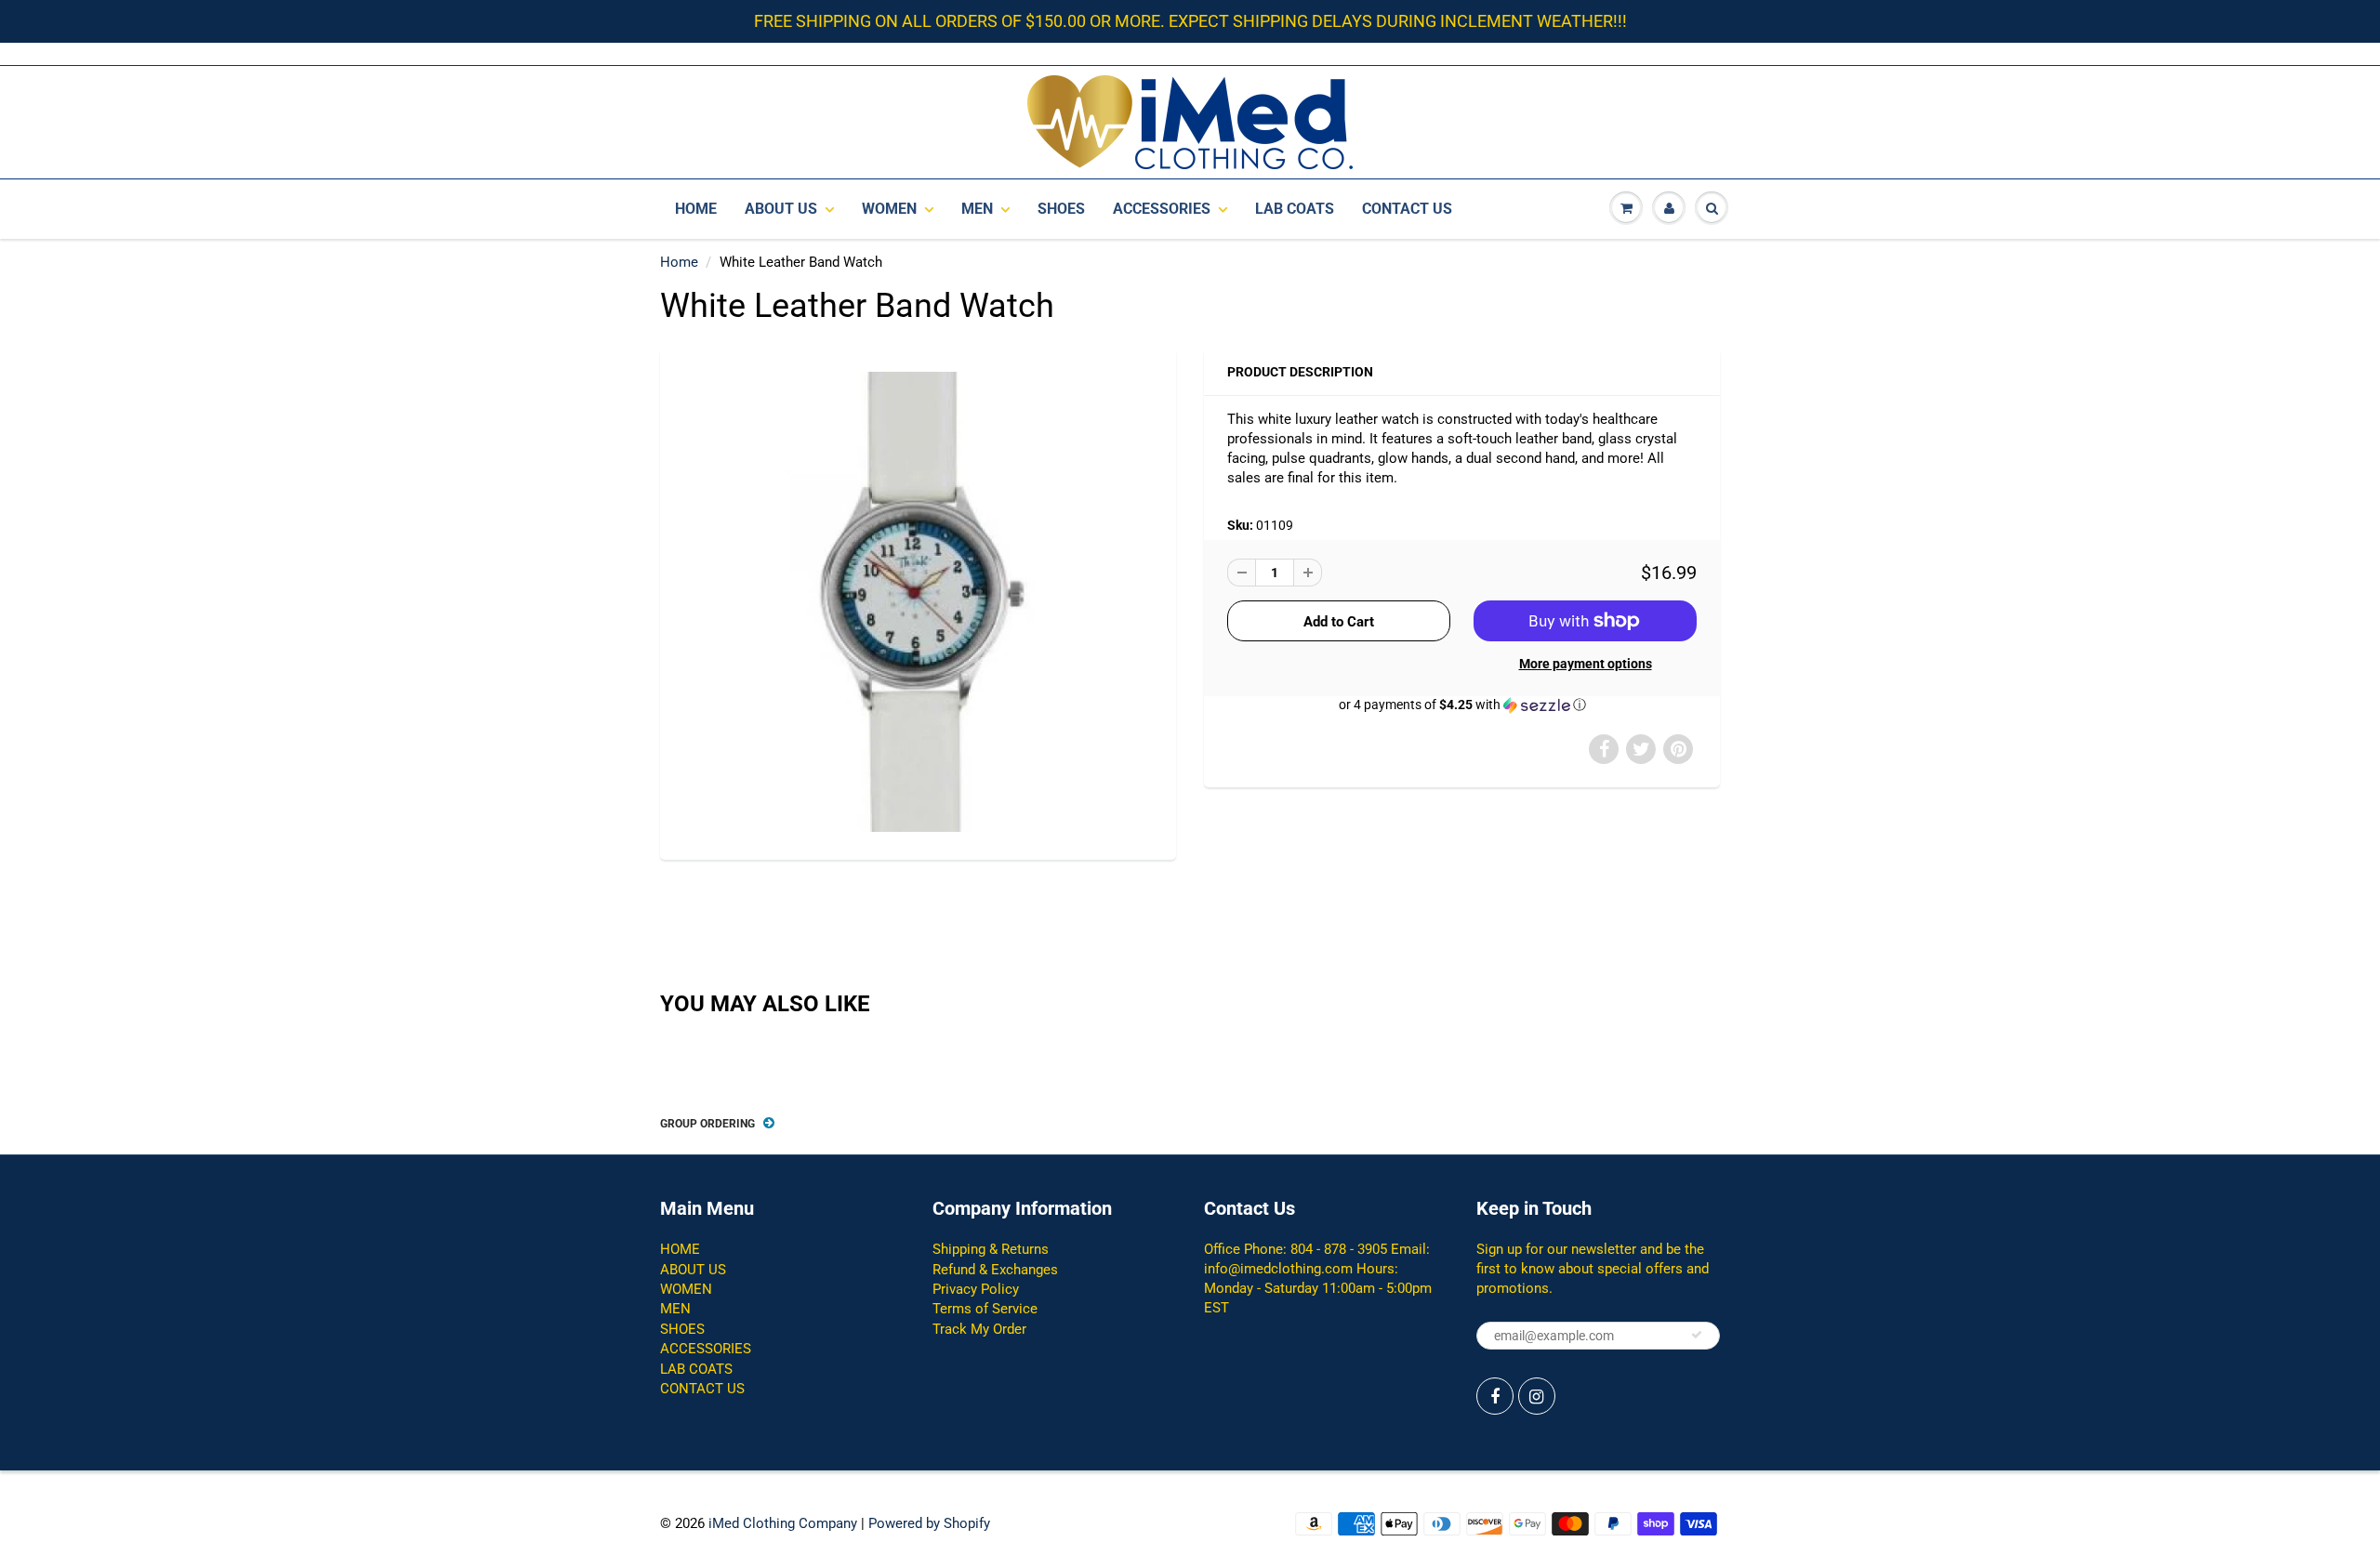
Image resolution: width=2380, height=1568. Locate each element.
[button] (1462, 705)
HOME (696, 209)
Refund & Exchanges (995, 1270)
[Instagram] (1537, 1396)
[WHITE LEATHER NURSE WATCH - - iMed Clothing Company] (918, 602)
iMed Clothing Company (783, 1523)
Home (679, 262)
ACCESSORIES (1162, 209)
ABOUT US (781, 209)
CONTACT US (1407, 209)
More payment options (1586, 664)
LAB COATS (1295, 209)
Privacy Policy (976, 1289)
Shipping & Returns (991, 1249)
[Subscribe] (1697, 1335)
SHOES (1061, 209)
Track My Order (979, 1329)
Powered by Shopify (929, 1523)
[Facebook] (1495, 1396)
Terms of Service (985, 1309)
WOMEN (889, 209)
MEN (977, 209)
